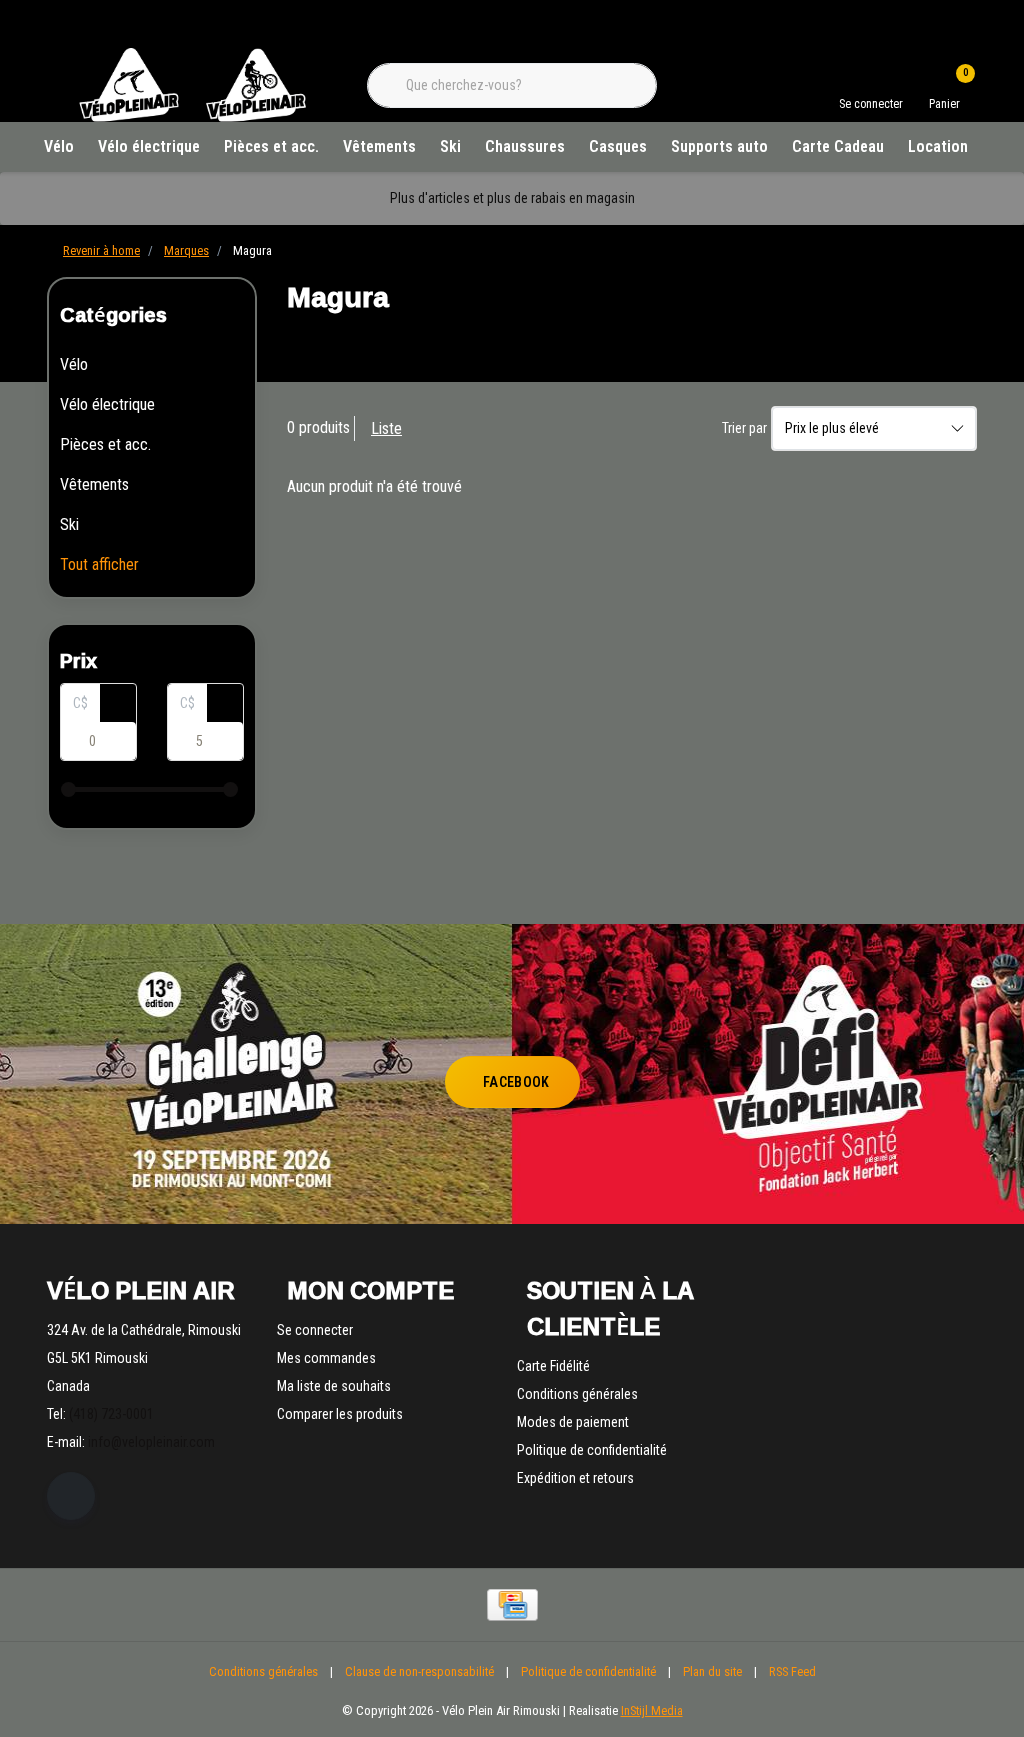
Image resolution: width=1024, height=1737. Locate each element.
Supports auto (719, 146)
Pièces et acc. (271, 146)
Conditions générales (263, 1671)
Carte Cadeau (838, 146)
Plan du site (712, 1671)
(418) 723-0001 (111, 1414)
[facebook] (71, 1496)
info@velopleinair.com (151, 1442)
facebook (516, 1082)
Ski (450, 146)
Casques (618, 146)
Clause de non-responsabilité (419, 1671)
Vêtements (379, 146)
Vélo (59, 146)
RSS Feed (792, 1671)
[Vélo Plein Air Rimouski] (192, 119)
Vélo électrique (149, 146)
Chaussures (525, 146)
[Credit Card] (512, 1605)
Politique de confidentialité (588, 1671)
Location (938, 146)
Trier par (744, 428)
